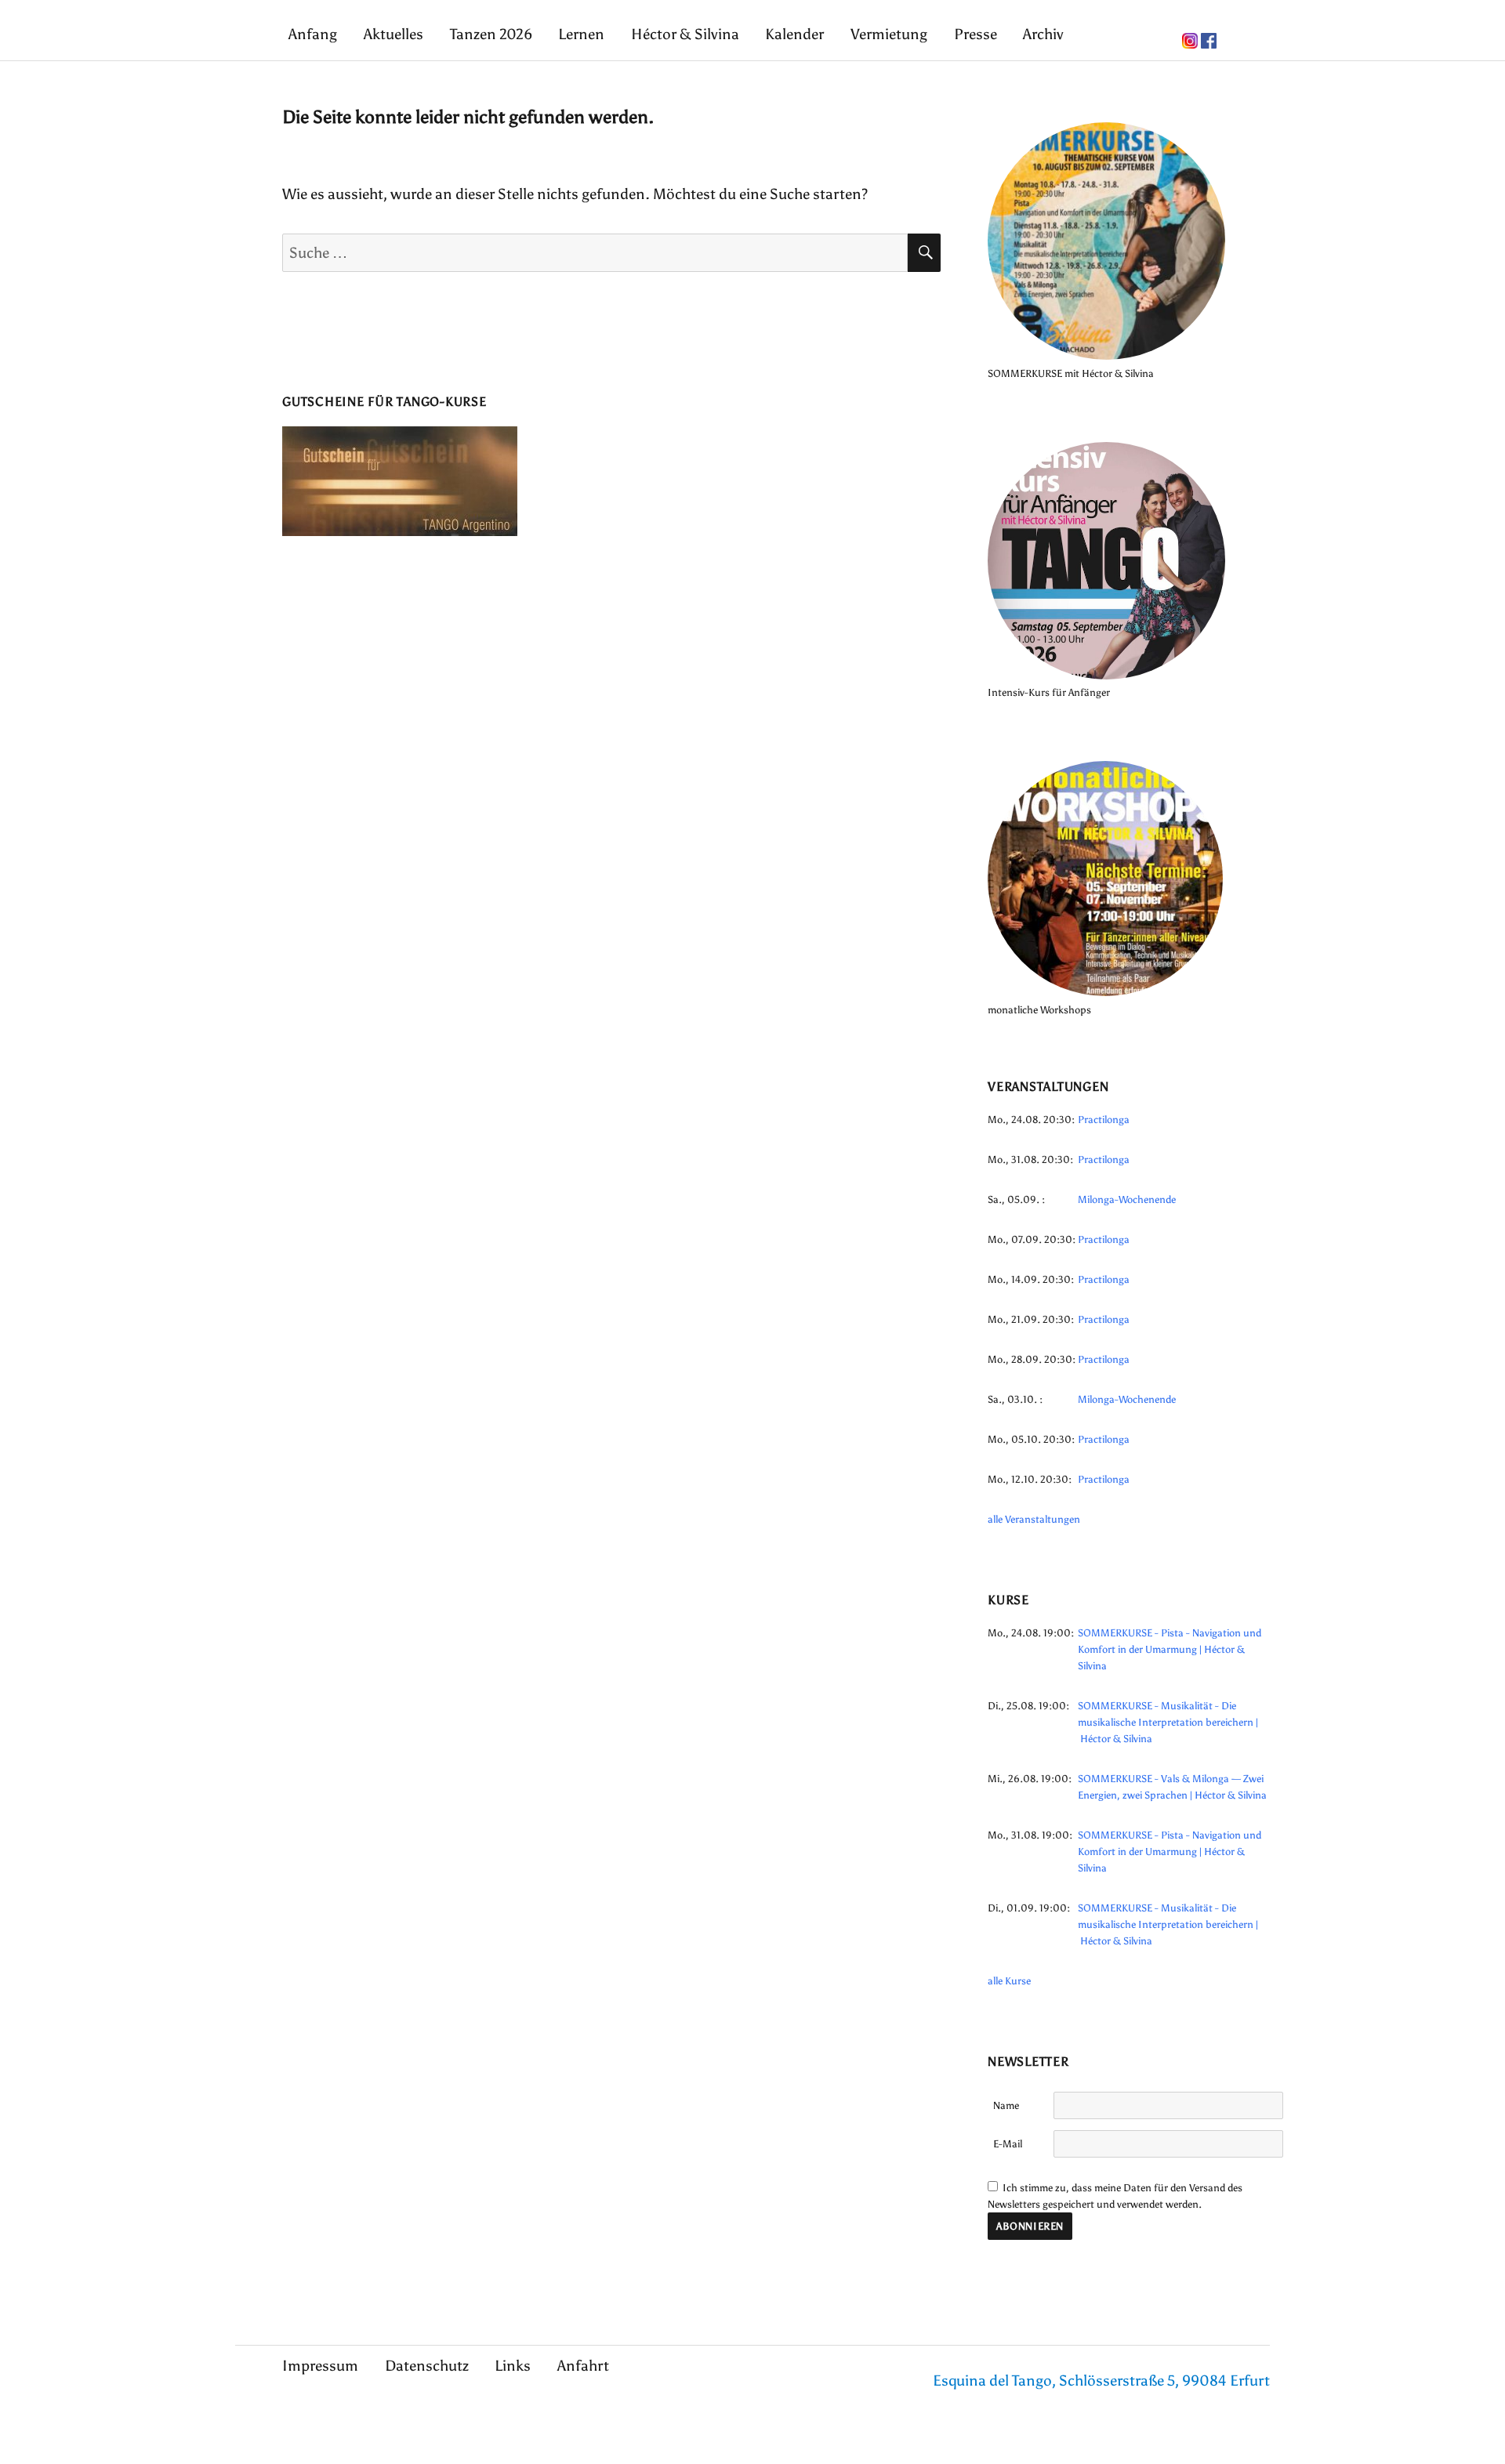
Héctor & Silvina (685, 34)
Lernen (581, 34)
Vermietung (889, 34)
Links (513, 2366)
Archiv (1043, 34)
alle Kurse (1009, 1981)
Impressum (320, 2366)
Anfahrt (583, 2366)
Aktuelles (393, 34)
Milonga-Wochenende (1127, 1199)
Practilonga (1104, 1120)
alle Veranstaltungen (1034, 1519)
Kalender (794, 34)
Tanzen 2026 (491, 34)
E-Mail (1008, 2144)
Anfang (313, 34)
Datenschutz (427, 2366)
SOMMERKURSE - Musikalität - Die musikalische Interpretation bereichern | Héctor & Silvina (1168, 1722)
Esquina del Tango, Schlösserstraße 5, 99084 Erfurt (1101, 2381)
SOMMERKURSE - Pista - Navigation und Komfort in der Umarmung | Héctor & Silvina (1170, 1649)
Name (1006, 2105)
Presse (976, 34)
